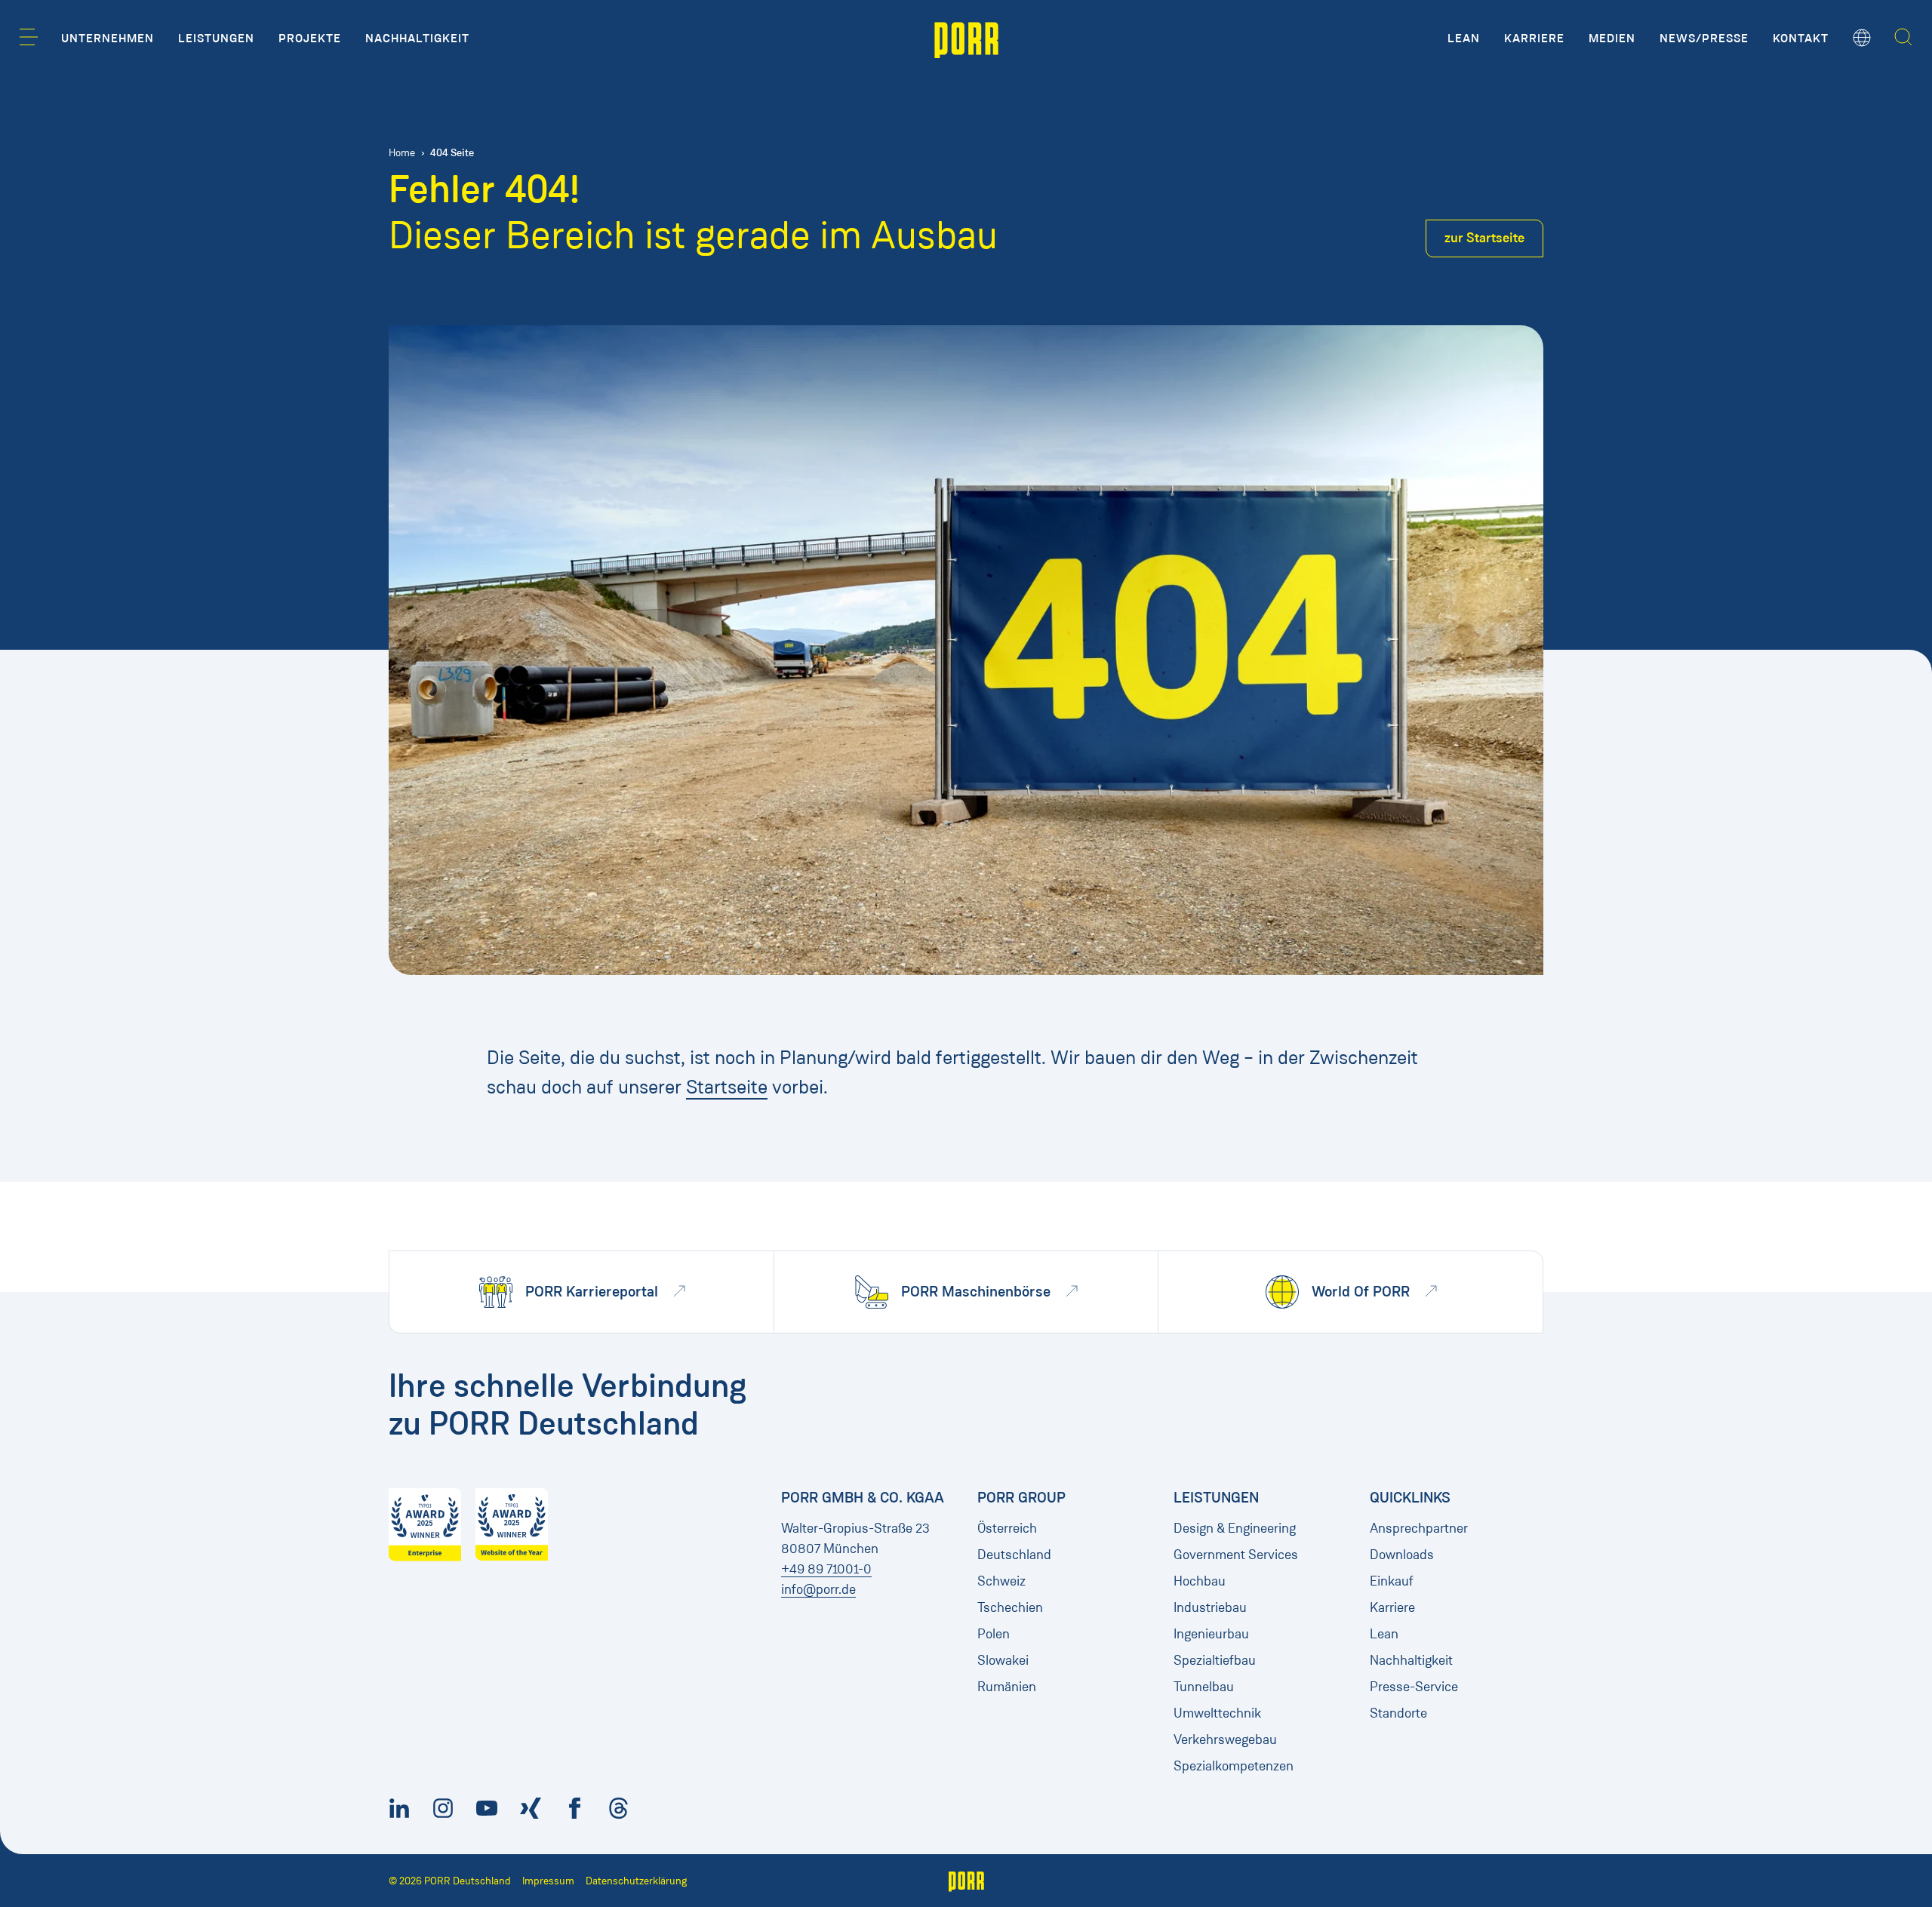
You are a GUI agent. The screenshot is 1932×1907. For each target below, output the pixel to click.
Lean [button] (1464, 38)
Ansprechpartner (1419, 1528)
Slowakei (1003, 1660)
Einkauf (1392, 1581)
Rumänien (1007, 1687)
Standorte (1398, 1713)
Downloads (1402, 1555)
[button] (29, 37)
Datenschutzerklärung (636, 1881)
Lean (1384, 1634)
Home (402, 153)
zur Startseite (1484, 238)
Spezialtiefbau (1215, 1660)
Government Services (1236, 1555)
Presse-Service (1414, 1687)
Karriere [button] (1534, 38)
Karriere (1392, 1607)
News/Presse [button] (1704, 38)
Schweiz (1001, 1581)
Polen (994, 1634)
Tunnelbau (1204, 1687)
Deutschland (1014, 1555)
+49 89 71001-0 (826, 1569)
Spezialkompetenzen (1234, 1766)
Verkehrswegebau (1225, 1739)
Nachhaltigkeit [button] (417, 38)
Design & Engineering (1235, 1528)
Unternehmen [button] (108, 38)
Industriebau (1210, 1607)
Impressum (548, 1881)
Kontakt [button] (1801, 38)
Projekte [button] (310, 38)
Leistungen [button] (216, 38)
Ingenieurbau (1211, 1634)
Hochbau (1200, 1581)
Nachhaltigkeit (1411, 1660)
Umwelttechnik (1217, 1713)
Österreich (1007, 1528)
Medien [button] (1612, 38)
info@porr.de (818, 1589)
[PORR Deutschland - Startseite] (966, 38)
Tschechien (1010, 1607)
